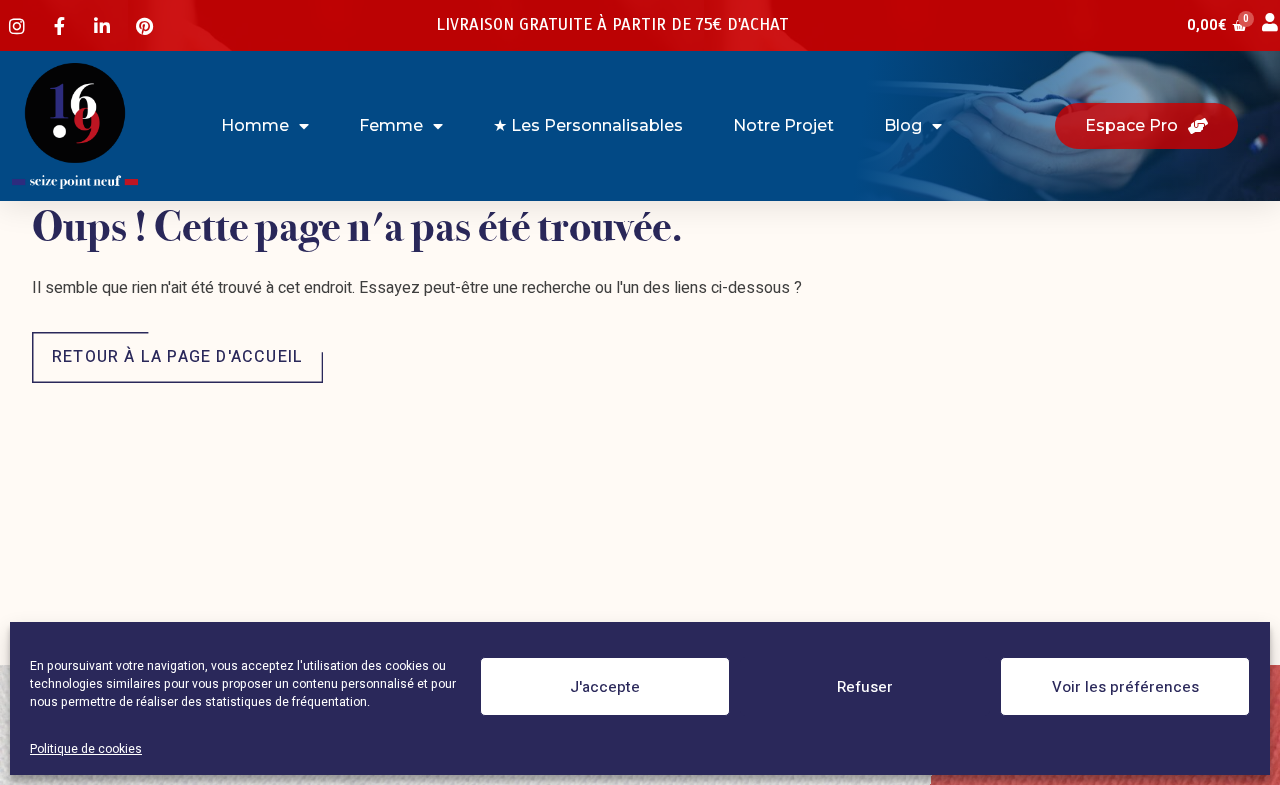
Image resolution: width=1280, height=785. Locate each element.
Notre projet (783, 125)
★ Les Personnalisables (588, 125)
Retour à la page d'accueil (177, 357)
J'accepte (605, 687)
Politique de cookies (86, 749)
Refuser (865, 687)
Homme (255, 125)
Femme (391, 125)
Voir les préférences (1125, 687)
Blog (903, 125)
